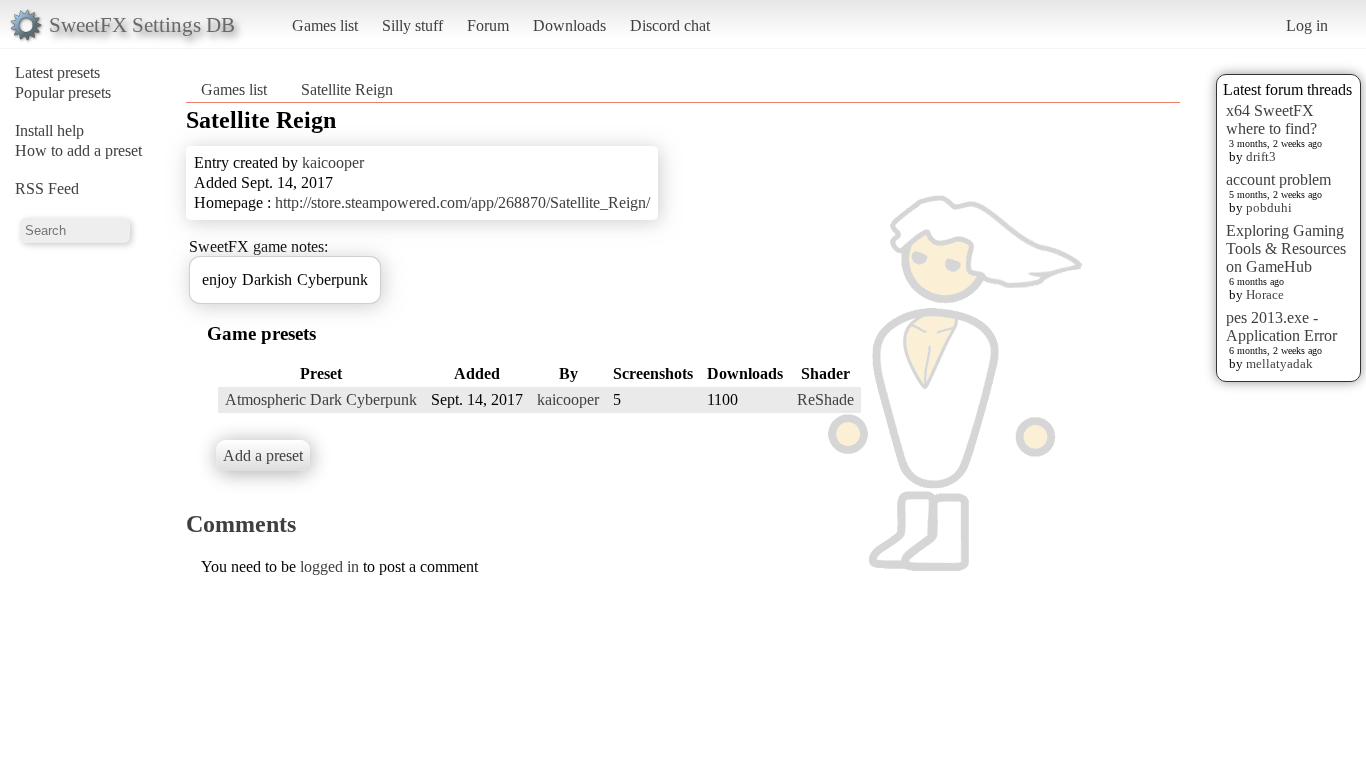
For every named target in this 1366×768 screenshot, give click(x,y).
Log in (1307, 25)
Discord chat (670, 25)
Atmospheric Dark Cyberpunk (321, 399)
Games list (325, 25)
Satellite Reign (347, 89)
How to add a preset (78, 150)
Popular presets (63, 92)
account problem (1278, 179)
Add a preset (263, 455)
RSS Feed (47, 188)
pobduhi (1269, 207)
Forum (488, 25)
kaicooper (333, 162)
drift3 (1261, 156)
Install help (49, 130)
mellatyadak (1279, 363)
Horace (1265, 294)
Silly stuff (412, 25)
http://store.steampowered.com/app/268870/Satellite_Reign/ (462, 202)
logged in (329, 566)
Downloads (569, 25)
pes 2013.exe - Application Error (1281, 326)
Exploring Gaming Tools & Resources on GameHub (1286, 248)
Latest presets (57, 72)
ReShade (825, 399)
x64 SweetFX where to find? (1271, 119)
